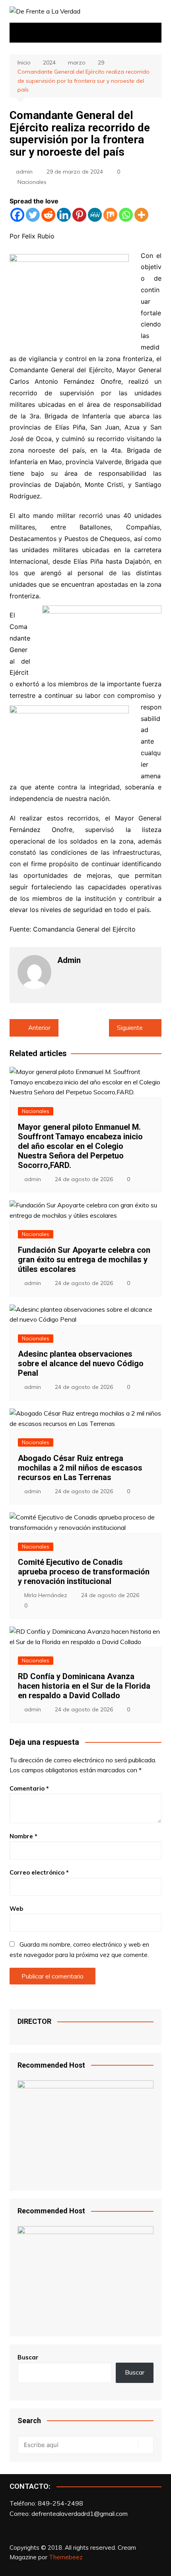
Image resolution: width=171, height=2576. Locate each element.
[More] (141, 215)
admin (24, 172)
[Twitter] (33, 215)
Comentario (29, 1788)
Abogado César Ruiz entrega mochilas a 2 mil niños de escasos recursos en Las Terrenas (80, 1468)
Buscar (28, 2357)
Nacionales (32, 182)
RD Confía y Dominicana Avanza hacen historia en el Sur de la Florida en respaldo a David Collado (84, 1686)
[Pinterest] (79, 215)
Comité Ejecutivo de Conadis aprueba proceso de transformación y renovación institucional (84, 1572)
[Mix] (110, 215)
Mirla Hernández (46, 1595)
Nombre (23, 1836)
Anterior (39, 1028)
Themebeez (66, 2557)
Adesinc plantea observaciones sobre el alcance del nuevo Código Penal (81, 1363)
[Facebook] (17, 215)
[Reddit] (48, 215)
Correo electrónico (39, 1872)
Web (16, 1909)
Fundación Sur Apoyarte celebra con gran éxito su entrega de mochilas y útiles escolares (84, 1260)
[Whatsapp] (126, 215)
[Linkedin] (64, 215)
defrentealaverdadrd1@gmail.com (80, 2514)
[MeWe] (95, 215)
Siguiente (130, 1028)
